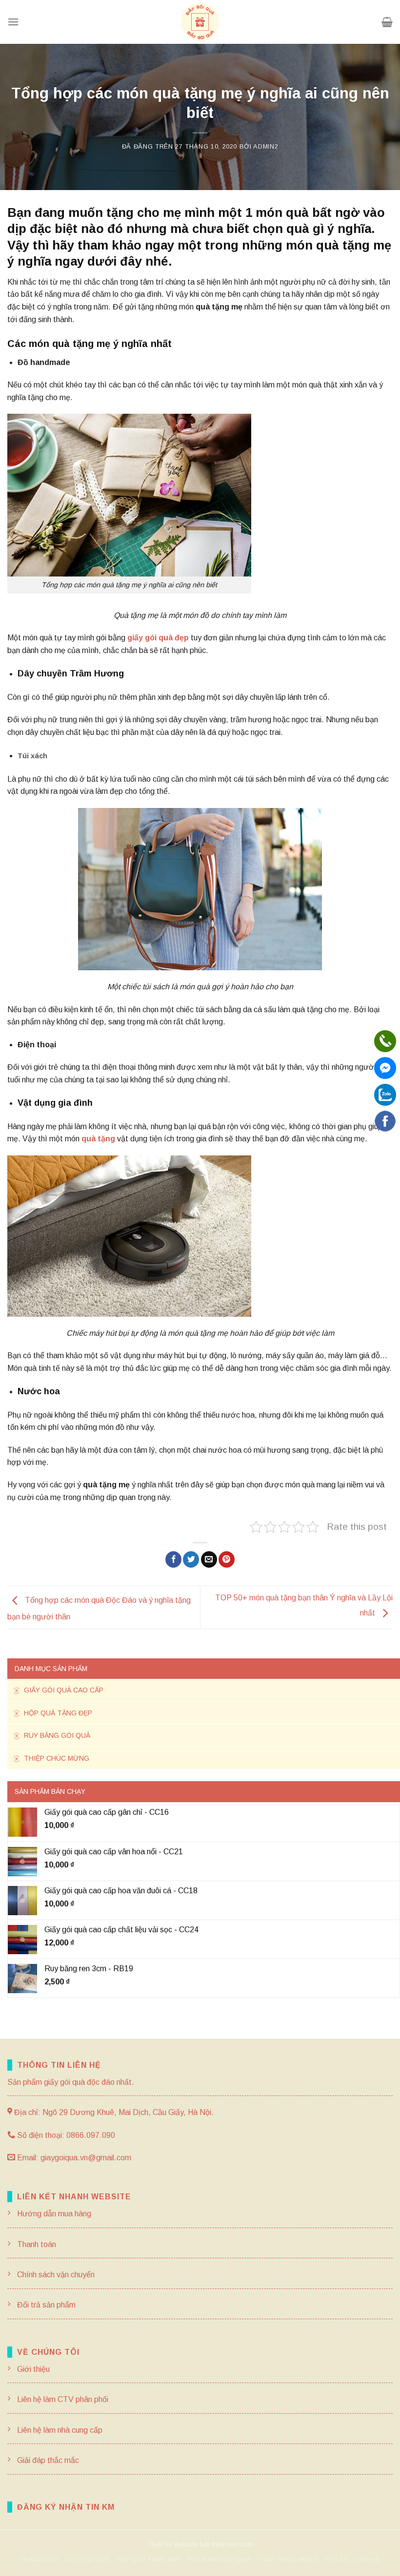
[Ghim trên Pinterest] (227, 1559)
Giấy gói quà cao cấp (63, 1690)
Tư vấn (337, 2559)
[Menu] (13, 22)
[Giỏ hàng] (387, 22)
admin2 (266, 146)
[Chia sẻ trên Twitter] (191, 1559)
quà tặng (98, 1139)
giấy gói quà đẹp (158, 638)
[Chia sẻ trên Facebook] (173, 1559)
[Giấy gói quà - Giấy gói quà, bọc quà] (200, 22)
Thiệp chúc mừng (56, 1758)
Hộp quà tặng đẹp (57, 1713)
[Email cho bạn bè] (209, 1559)
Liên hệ (368, 2559)
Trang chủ (39, 2559)
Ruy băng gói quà (56, 1735)
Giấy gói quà (87, 2559)
